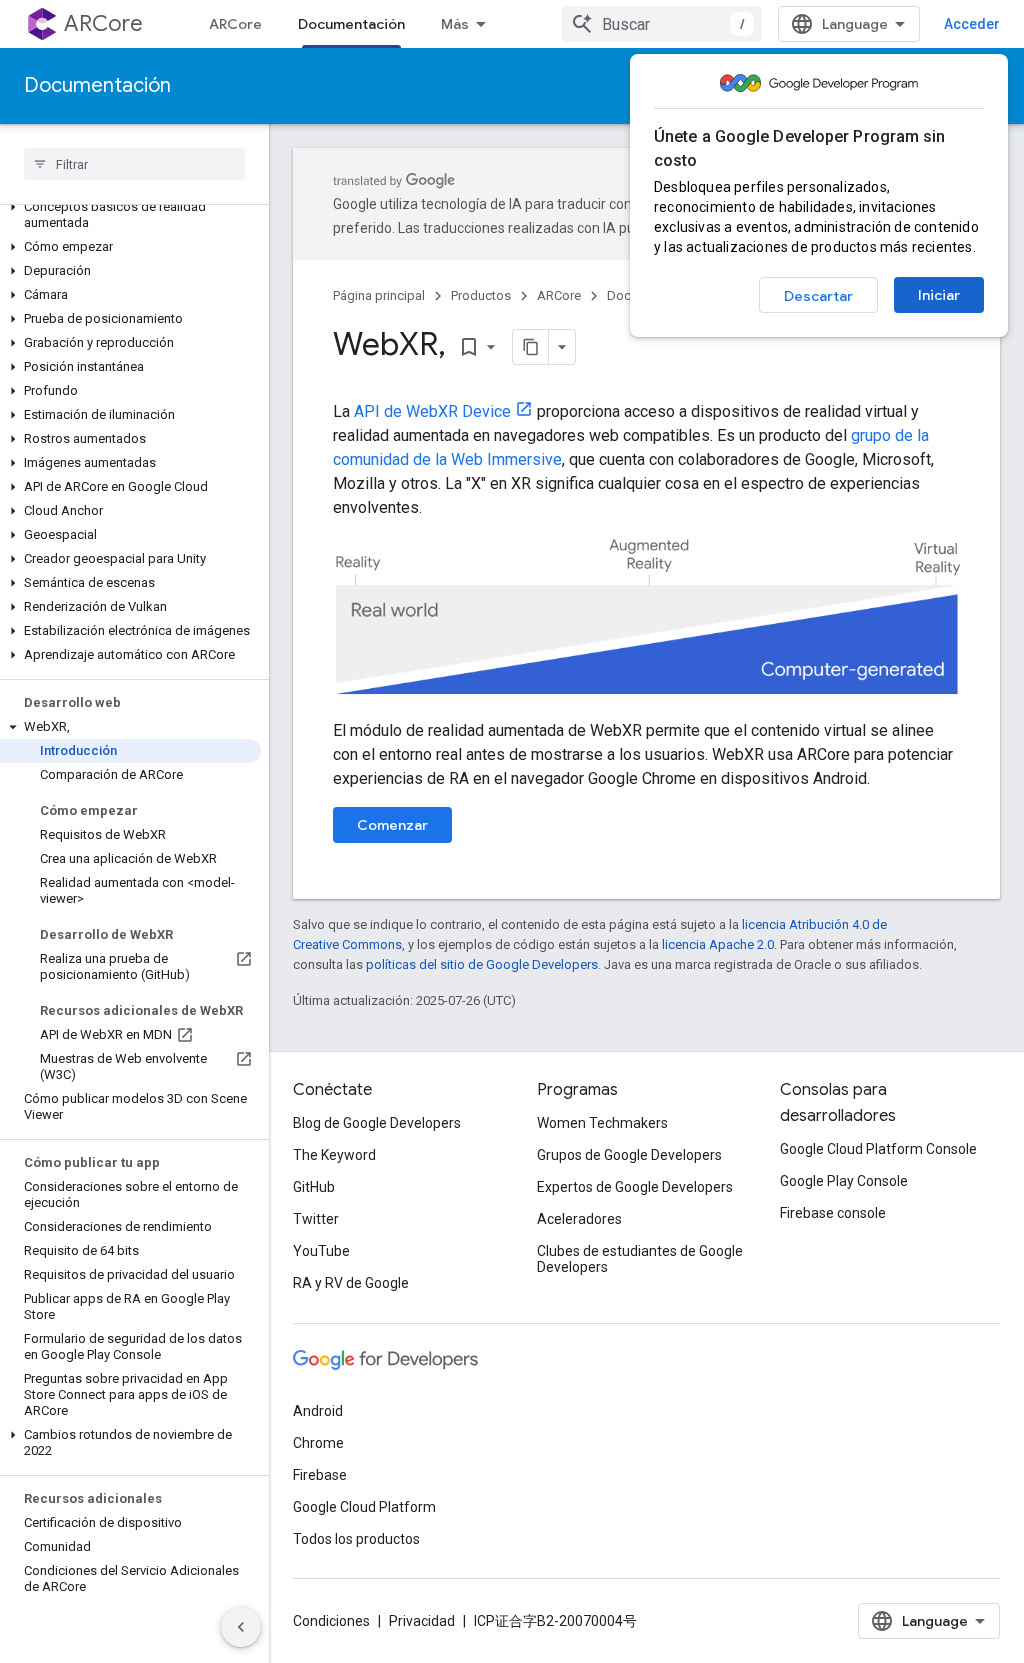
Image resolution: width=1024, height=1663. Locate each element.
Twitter (316, 1219)
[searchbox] (134, 164)
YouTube (321, 1251)
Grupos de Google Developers (629, 1155)
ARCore (103, 23)
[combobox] (662, 24)
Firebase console (833, 1213)
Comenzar (392, 825)
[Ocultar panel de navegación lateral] (241, 1627)
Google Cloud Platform (364, 1507)
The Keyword (334, 1155)
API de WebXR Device (432, 411)
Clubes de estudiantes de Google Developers (640, 1259)
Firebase (320, 1475)
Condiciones (331, 1621)
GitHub (314, 1187)
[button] (130, 215)
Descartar (818, 296)
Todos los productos (356, 1539)
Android (318, 1411)
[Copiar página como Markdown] (531, 347)
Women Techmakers (602, 1123)
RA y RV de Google (351, 1283)
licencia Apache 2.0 (718, 944)
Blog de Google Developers (377, 1123)
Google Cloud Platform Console (878, 1149)
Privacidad (422, 1621)
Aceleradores (579, 1219)
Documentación (351, 24)
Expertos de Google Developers (635, 1187)
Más (455, 24)
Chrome (318, 1443)
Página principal (379, 295)
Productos (481, 295)
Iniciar (939, 295)
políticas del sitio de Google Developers (482, 964)
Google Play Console (844, 1181)
